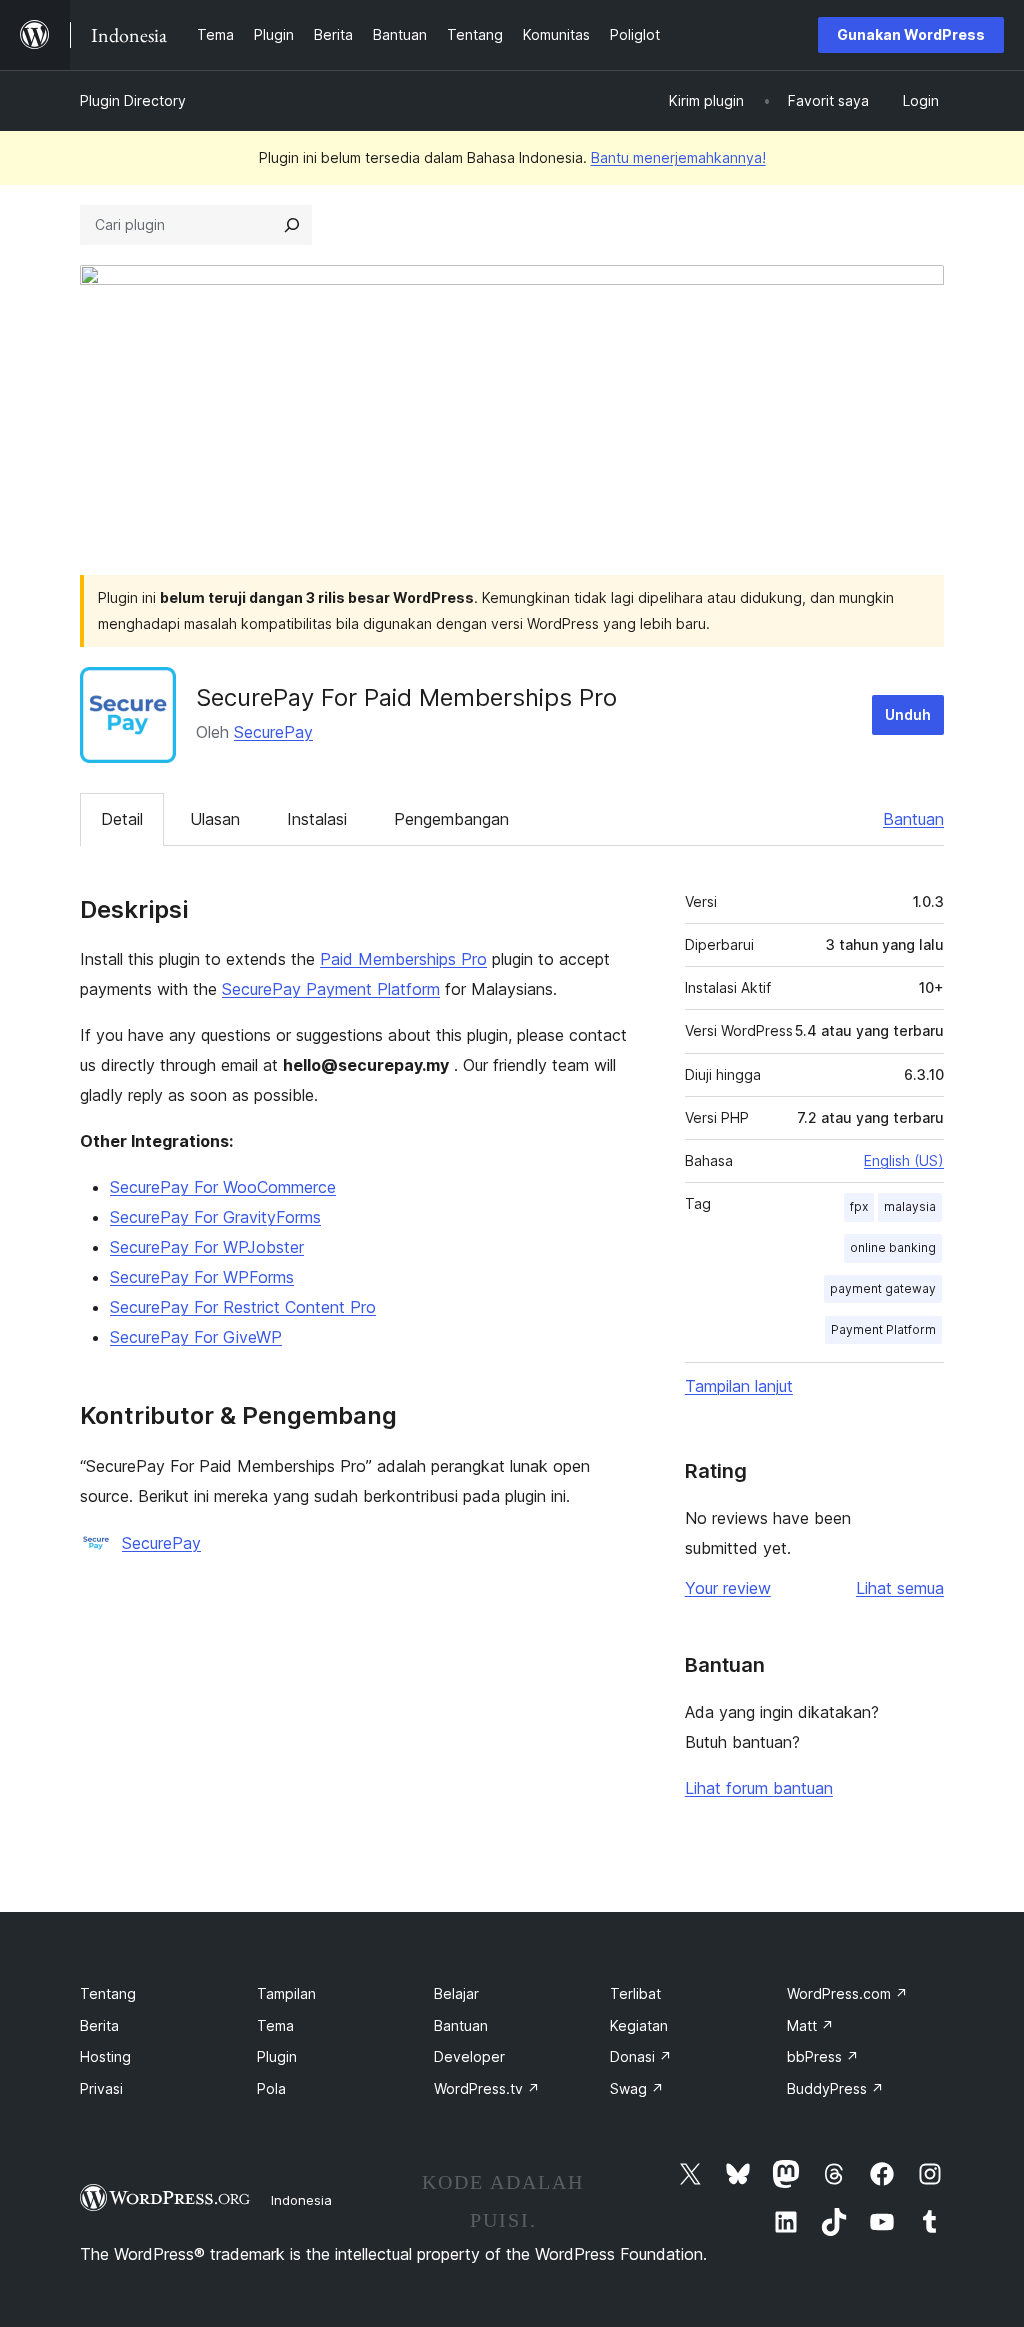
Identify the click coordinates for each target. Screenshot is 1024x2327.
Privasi (101, 2088)
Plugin (277, 2056)
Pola (271, 2088)
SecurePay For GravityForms (215, 1217)
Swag (637, 2088)
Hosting (105, 2056)
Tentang (108, 1993)
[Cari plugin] (292, 225)
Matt (810, 2025)
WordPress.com (847, 1993)
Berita (99, 2025)
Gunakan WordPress (911, 34)
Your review (728, 1588)
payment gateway (883, 1288)
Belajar (456, 1993)
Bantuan (913, 819)
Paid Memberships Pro (403, 959)
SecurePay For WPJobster (207, 1247)
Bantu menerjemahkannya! (678, 157)
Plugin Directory (133, 100)
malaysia (910, 1206)
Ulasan (215, 819)
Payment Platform (883, 1329)
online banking (893, 1247)
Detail (122, 819)
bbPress (823, 2056)
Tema (275, 2025)
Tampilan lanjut (739, 1386)
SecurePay (273, 732)
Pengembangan (451, 819)
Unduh (908, 714)
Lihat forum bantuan (759, 1788)
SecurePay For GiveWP (196, 1337)
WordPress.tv (487, 2088)
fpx (859, 1206)
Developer (469, 2056)
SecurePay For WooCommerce (223, 1187)
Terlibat (635, 1993)
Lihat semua (900, 1588)
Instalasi (317, 819)
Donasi (641, 2056)
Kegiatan (639, 2025)
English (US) (904, 1160)
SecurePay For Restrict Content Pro (243, 1307)
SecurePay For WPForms (202, 1277)
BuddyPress (835, 2088)
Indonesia (301, 2200)
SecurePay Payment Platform (331, 989)
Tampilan (286, 1993)
